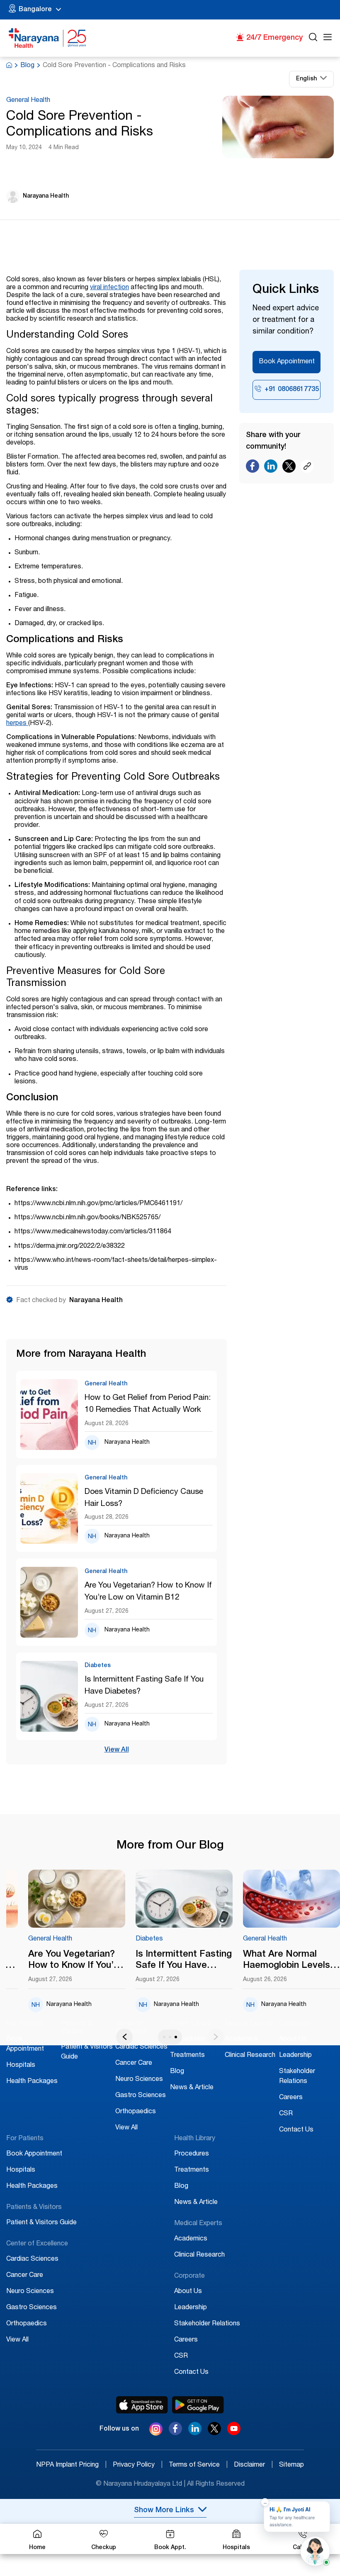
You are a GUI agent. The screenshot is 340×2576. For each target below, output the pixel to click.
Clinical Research (250, 2056)
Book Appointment (287, 362)
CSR (286, 2114)
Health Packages (32, 2082)
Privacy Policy (138, 2465)
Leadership (295, 2056)
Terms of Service (198, 2465)
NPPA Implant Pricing (71, 2465)
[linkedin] (195, 2433)
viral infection (109, 288)
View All (117, 1750)
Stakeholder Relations (207, 2324)
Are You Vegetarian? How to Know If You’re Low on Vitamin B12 (148, 1592)
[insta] (156, 2431)
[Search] (313, 38)
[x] (214, 2433)
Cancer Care (134, 2064)
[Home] (48, 38)
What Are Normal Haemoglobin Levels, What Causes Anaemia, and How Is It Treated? (288, 1961)
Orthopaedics (136, 2112)
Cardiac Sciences (141, 2047)
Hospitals (21, 2066)
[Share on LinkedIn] (271, 468)
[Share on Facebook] (253, 468)
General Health (28, 101)
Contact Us (296, 2130)
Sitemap (291, 2465)
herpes (17, 724)
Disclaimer (253, 2465)
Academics (241, 2040)
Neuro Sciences (139, 2080)
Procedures (187, 2040)
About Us (293, 2040)
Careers (291, 2098)
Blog (27, 66)
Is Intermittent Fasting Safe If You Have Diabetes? (144, 1686)
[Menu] (328, 38)
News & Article (192, 2088)
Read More (77, 1899)
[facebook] (175, 2433)
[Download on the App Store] (142, 2405)
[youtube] (234, 2433)
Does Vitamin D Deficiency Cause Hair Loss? (144, 1498)
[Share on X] (289, 468)
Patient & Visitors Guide (41, 2223)
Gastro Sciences (141, 2096)
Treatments (187, 2056)
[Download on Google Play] (198, 2405)
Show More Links (164, 2511)
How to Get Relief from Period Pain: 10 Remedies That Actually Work (148, 1404)
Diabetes (149, 1939)
